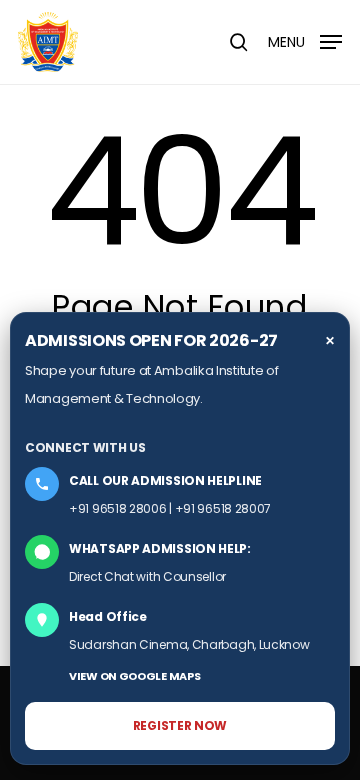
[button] (305, 40)
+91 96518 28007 (223, 508)
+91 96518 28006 (118, 508)
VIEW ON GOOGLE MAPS (134, 676)
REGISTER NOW (180, 725)
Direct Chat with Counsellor (147, 576)
